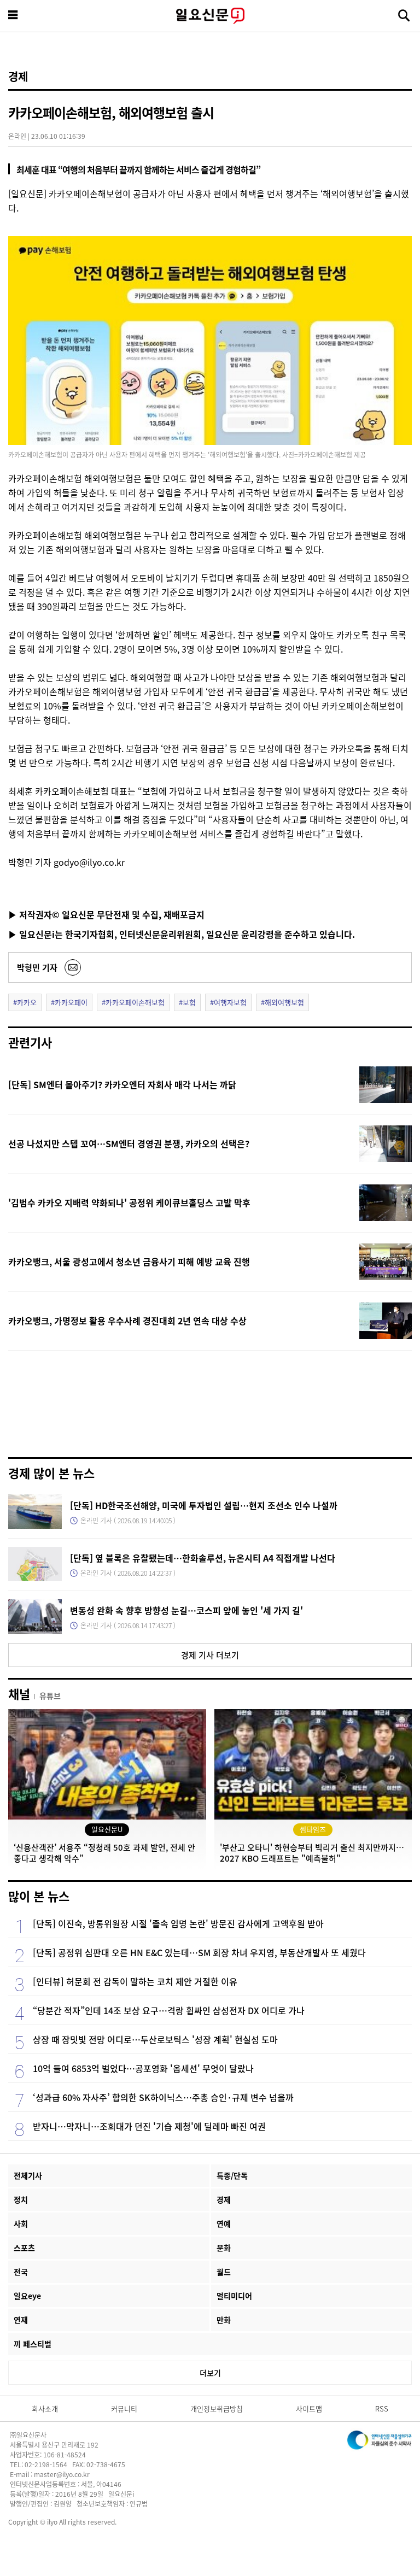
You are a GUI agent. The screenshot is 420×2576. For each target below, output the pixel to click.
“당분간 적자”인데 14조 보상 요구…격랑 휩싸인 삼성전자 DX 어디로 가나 (169, 2010)
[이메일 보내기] (73, 967)
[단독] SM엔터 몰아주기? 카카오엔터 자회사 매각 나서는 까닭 (122, 1084)
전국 (21, 2272)
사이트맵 (309, 2408)
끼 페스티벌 (33, 2344)
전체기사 (28, 2175)
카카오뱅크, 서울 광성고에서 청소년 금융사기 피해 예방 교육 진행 (129, 1261)
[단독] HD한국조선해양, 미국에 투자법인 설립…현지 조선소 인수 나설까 (204, 1505)
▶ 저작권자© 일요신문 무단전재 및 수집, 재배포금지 (106, 914)
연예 (224, 2223)
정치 (21, 2199)
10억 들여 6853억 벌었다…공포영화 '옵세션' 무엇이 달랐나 (143, 2068)
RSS (382, 2408)
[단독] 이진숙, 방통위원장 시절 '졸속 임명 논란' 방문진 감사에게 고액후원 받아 (178, 1923)
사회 (21, 2223)
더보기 (210, 2373)
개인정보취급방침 (217, 2408)
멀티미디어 (234, 2296)
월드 (224, 2272)
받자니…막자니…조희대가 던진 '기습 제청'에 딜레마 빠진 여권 (149, 2126)
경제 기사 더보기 (210, 1655)
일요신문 (210, 16)
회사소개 (45, 2408)
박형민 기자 (37, 967)
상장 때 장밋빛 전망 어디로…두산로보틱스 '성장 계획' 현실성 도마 (155, 2039)
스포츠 (24, 2248)
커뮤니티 (124, 2408)
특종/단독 (232, 2175)
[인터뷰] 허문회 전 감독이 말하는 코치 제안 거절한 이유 (135, 1981)
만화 (224, 2320)
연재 (21, 2320)
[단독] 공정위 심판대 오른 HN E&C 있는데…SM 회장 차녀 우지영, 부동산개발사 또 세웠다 (199, 1952)
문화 (224, 2248)
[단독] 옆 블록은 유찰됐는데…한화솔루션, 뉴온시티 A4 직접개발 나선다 (203, 1558)
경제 (18, 77)
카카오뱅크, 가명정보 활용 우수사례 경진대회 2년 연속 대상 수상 (127, 1321)
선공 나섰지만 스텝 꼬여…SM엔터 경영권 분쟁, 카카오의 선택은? (129, 1143)
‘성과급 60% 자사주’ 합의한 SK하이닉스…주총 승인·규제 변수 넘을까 (163, 2097)
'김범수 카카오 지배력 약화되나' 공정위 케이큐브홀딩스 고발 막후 (129, 1202)
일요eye (27, 2296)
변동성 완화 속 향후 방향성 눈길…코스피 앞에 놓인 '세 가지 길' (186, 1610)
